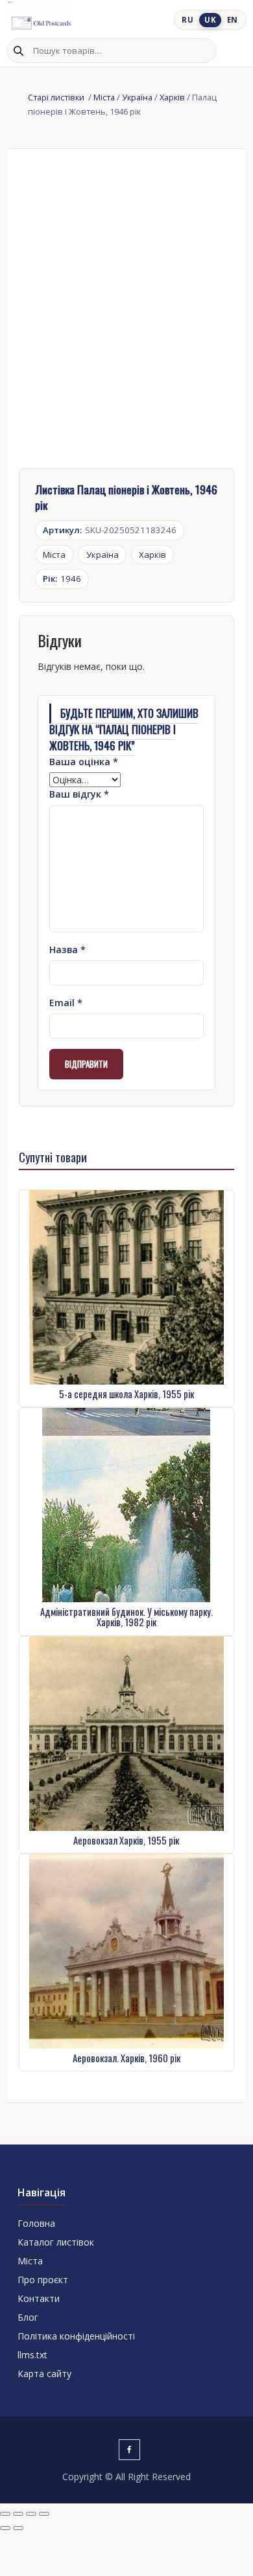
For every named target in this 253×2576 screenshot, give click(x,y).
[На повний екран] (18, 2514)
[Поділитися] (31, 2514)
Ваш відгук (79, 794)
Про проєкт (43, 2280)
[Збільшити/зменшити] (5, 2514)
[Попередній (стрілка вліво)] (5, 2528)
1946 (62, 579)
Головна (36, 2223)
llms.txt (32, 2355)
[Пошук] (18, 51)
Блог (28, 2317)
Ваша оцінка (84, 762)
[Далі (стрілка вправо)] (18, 2528)
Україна (137, 97)
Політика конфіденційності (76, 2336)
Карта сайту (44, 2374)
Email (66, 1003)
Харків (172, 97)
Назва (67, 949)
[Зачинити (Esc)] (44, 2514)
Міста (104, 97)
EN (233, 20)
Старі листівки (57, 97)
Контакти (39, 2298)
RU (187, 20)
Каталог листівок (56, 2242)
